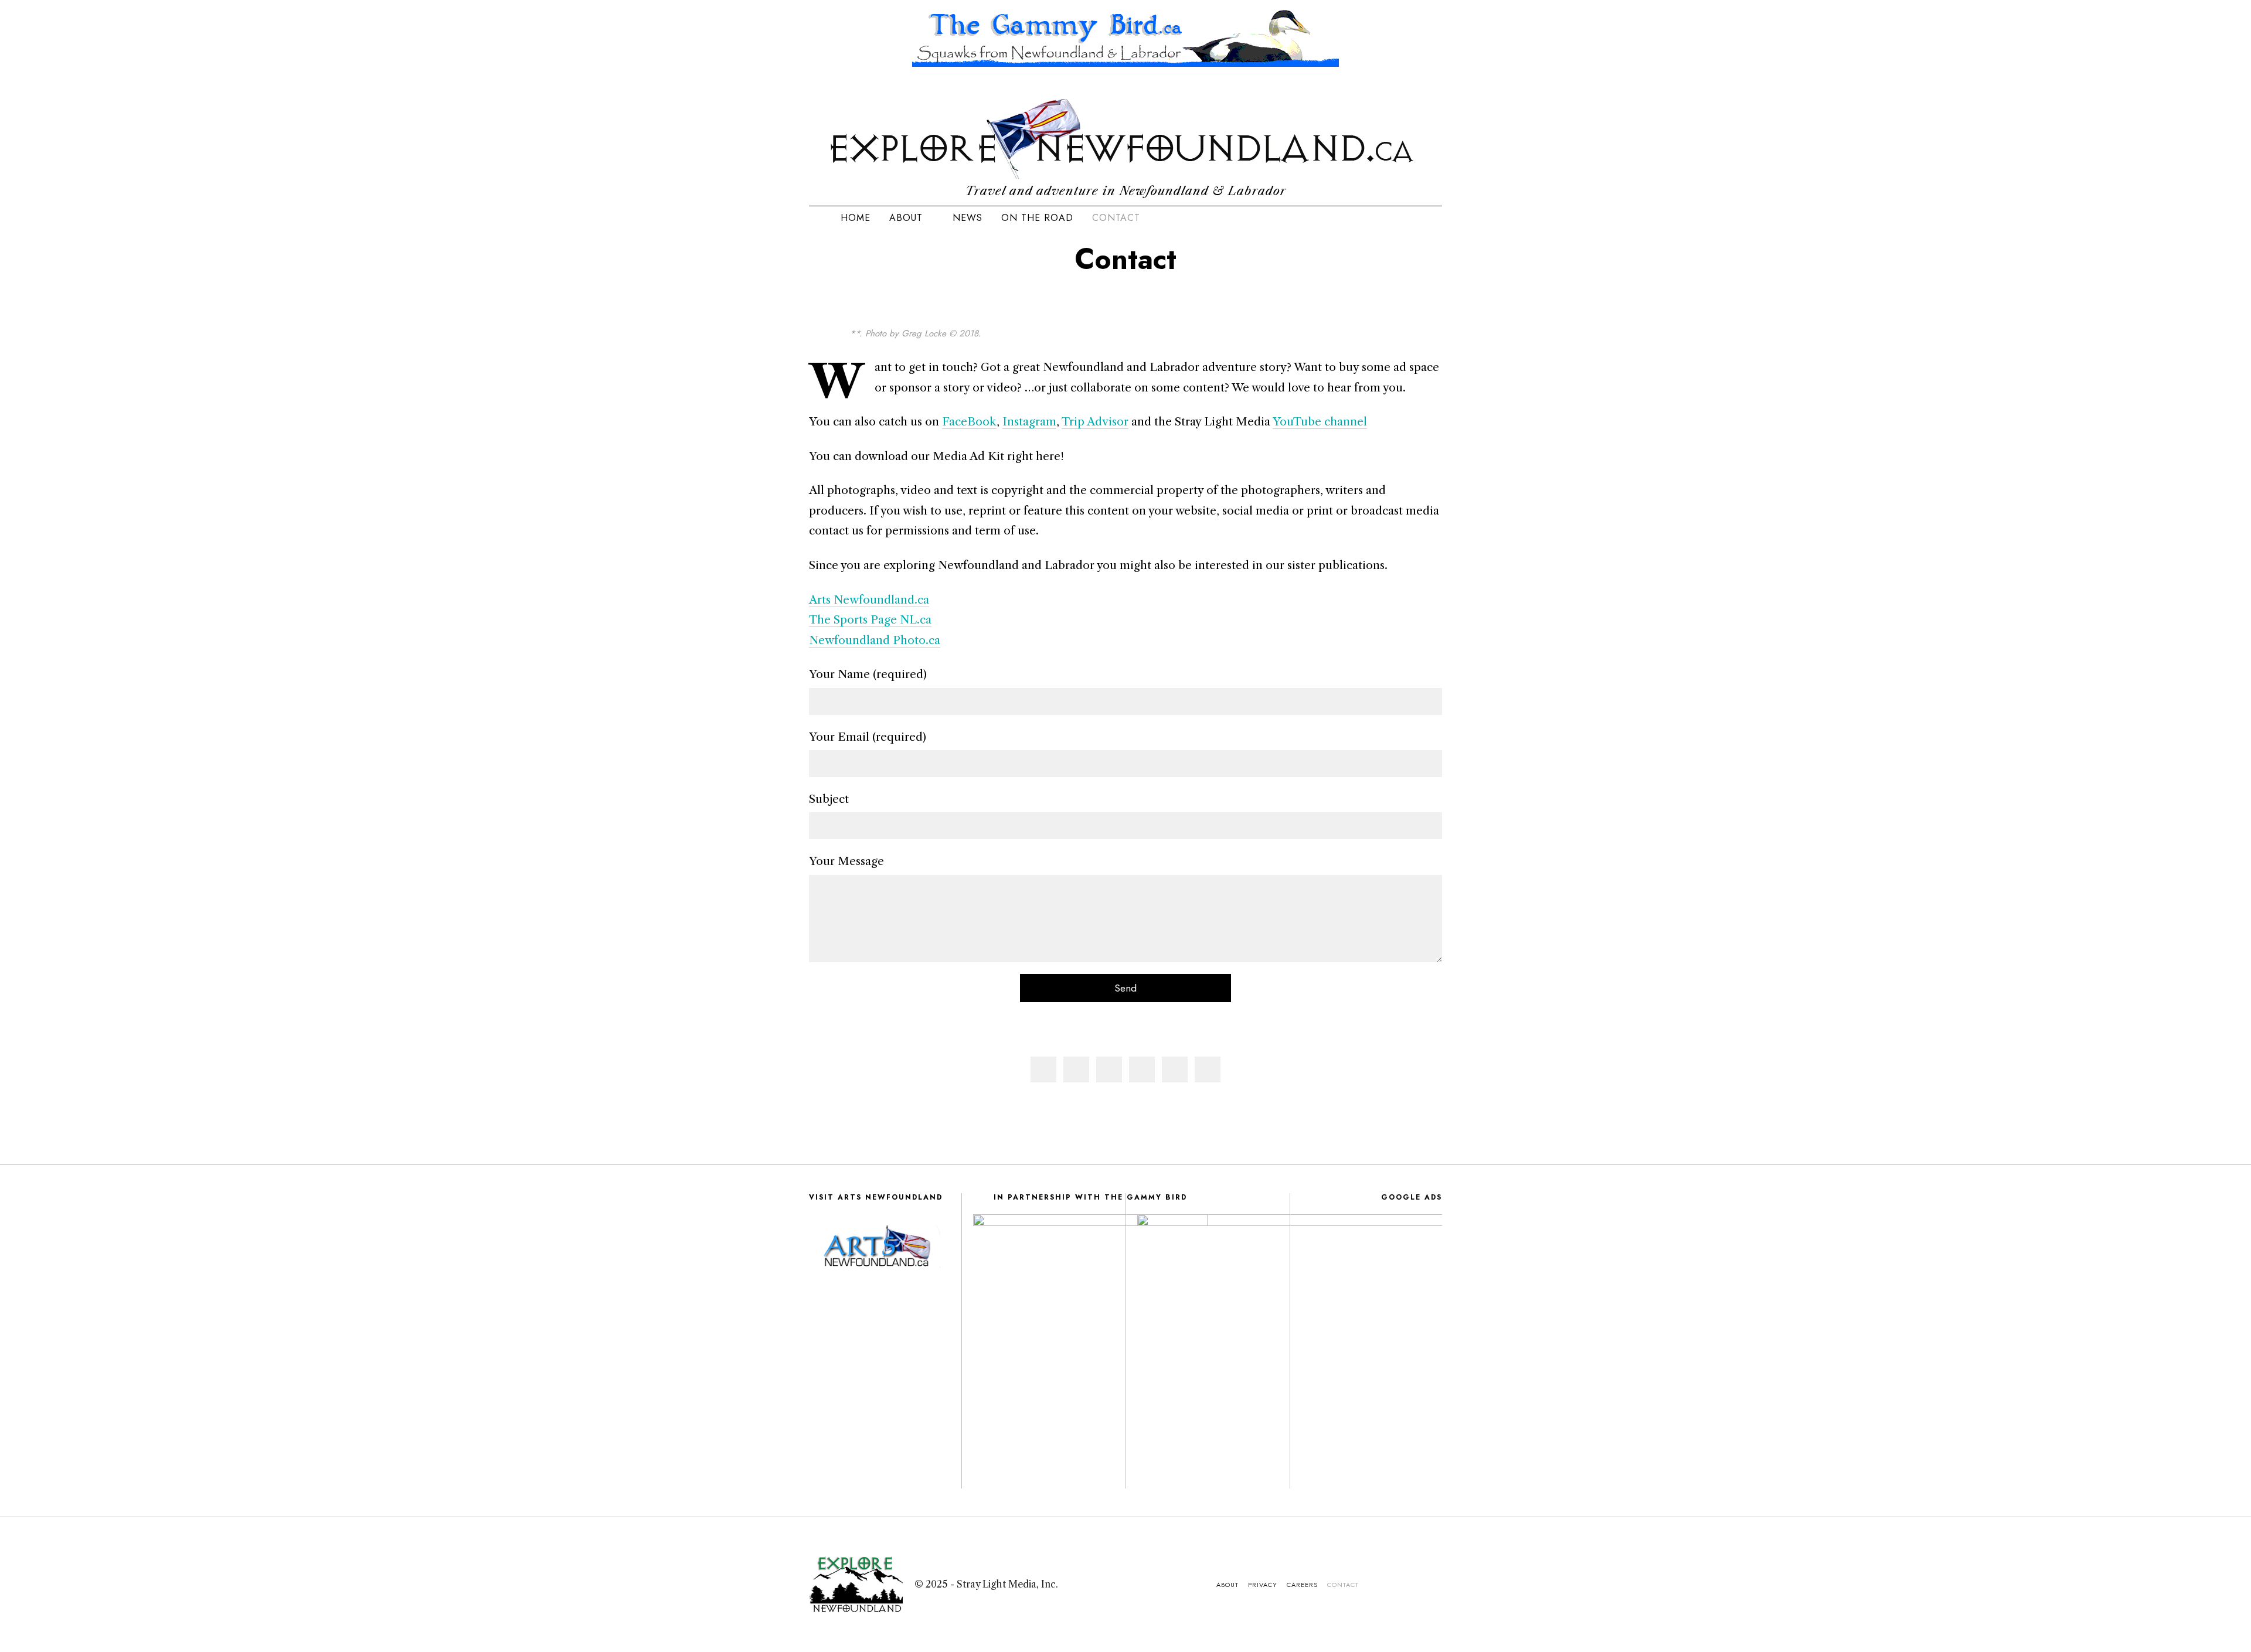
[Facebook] (1043, 1069)
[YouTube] (1385, 218)
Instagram (1029, 421)
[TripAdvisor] (1399, 218)
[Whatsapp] (1175, 1069)
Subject (829, 799)
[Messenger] (1076, 1069)
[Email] (1414, 218)
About (906, 218)
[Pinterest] (1142, 1069)
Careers (1302, 1585)
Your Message (846, 861)
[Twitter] (1109, 1069)
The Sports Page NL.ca (870, 619)
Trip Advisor (1095, 421)
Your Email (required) (868, 737)
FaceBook (969, 421)
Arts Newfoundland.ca (869, 600)
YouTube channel (1320, 421)
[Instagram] (1355, 218)
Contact (1116, 218)
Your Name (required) (868, 674)
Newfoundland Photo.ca (875, 640)
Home (856, 218)
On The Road (1037, 218)
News (968, 218)
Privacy (1263, 1585)
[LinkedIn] (1370, 218)
